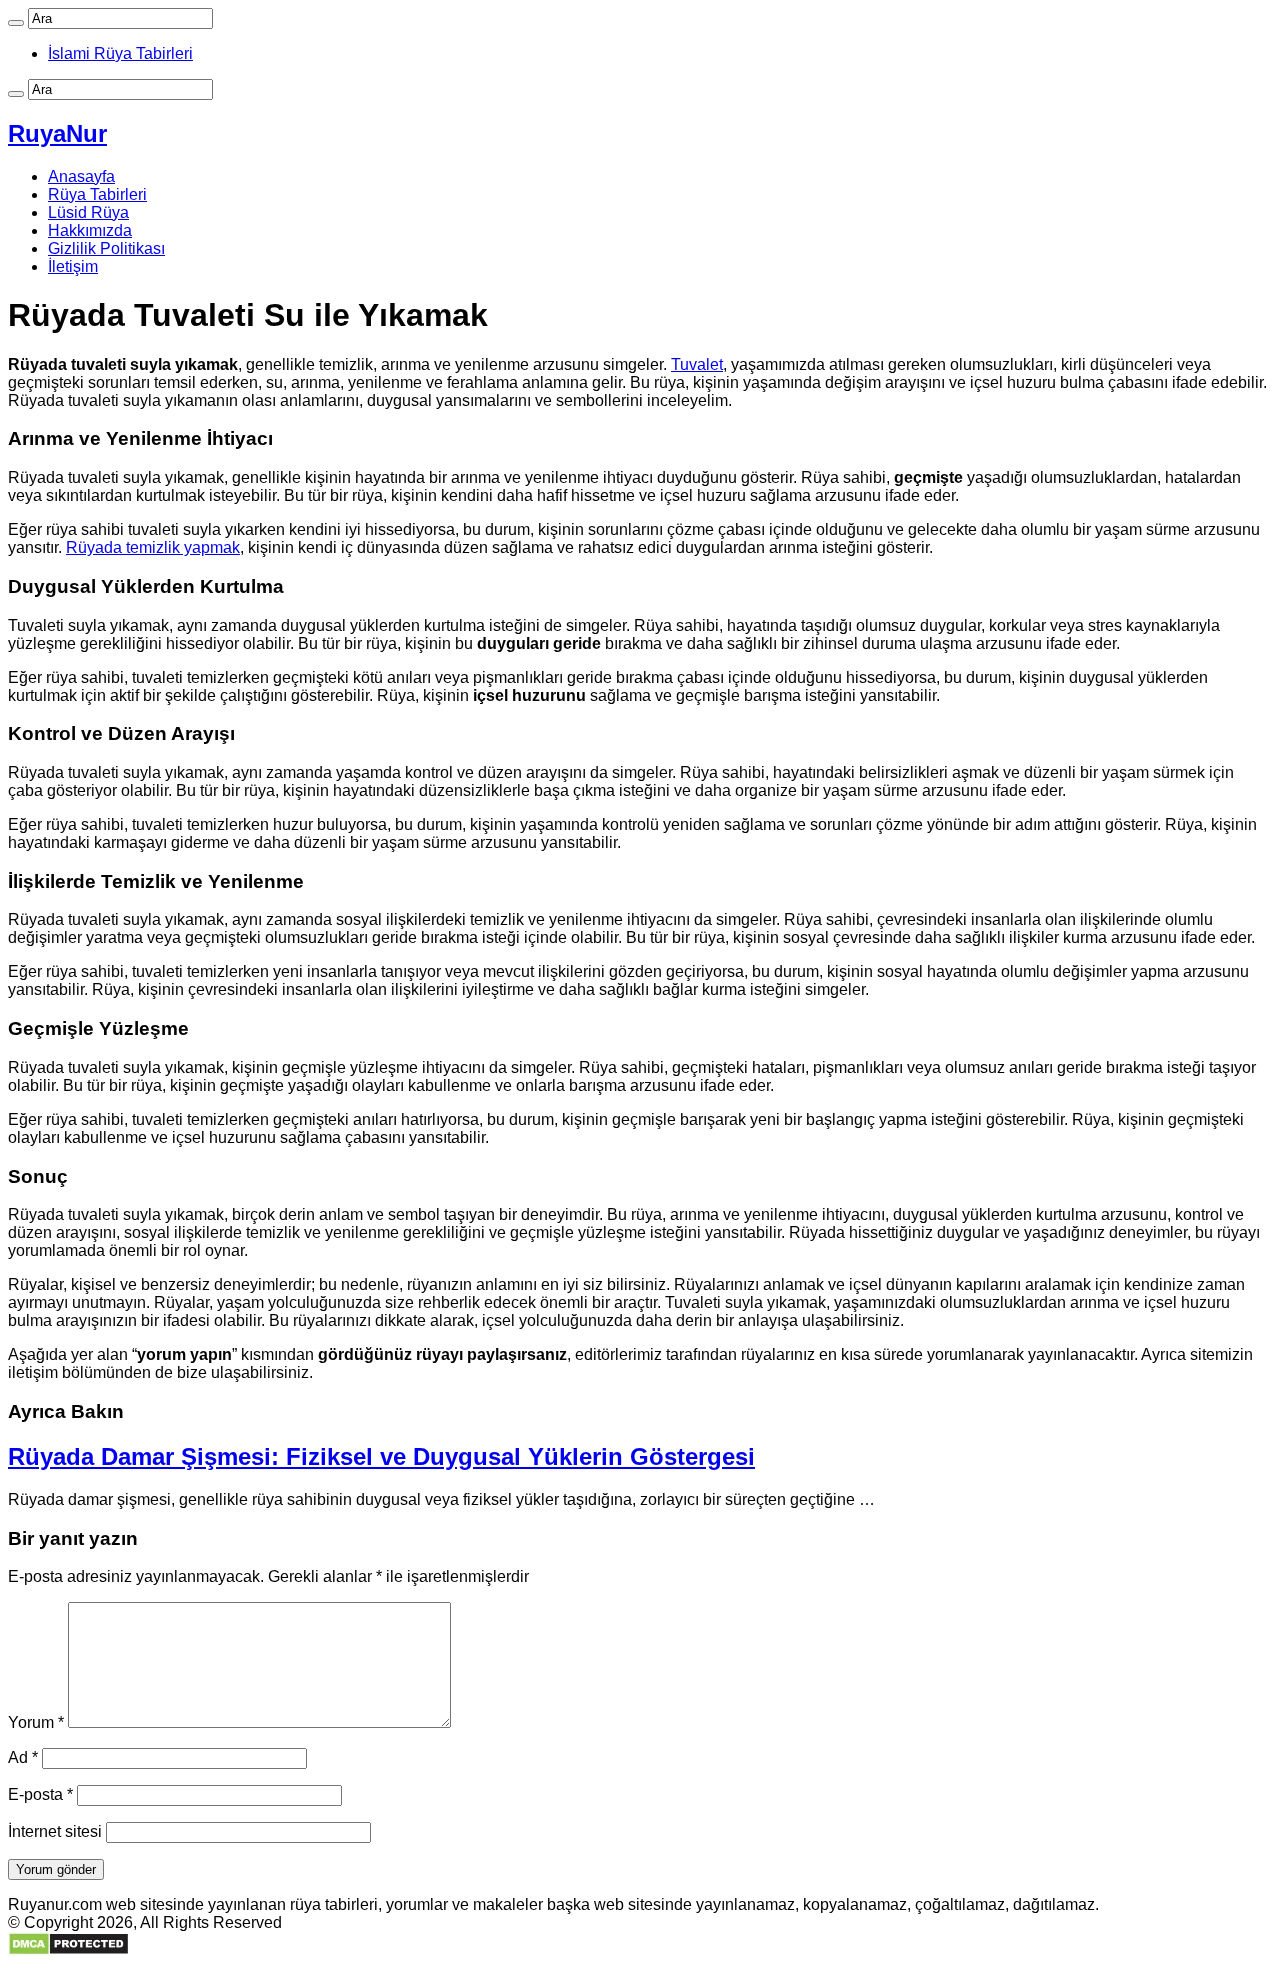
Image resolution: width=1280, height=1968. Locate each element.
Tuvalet (697, 364)
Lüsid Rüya (88, 212)
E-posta (40, 1794)
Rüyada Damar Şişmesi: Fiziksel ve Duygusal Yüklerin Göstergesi (381, 1456)
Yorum (36, 1722)
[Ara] (16, 23)
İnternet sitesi (55, 1831)
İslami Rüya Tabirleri (120, 53)
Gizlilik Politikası (106, 248)
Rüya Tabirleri (97, 194)
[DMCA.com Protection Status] (68, 1950)
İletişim (73, 266)
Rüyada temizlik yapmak (153, 547)
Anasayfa (81, 176)
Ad (23, 1757)
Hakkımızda (90, 230)
